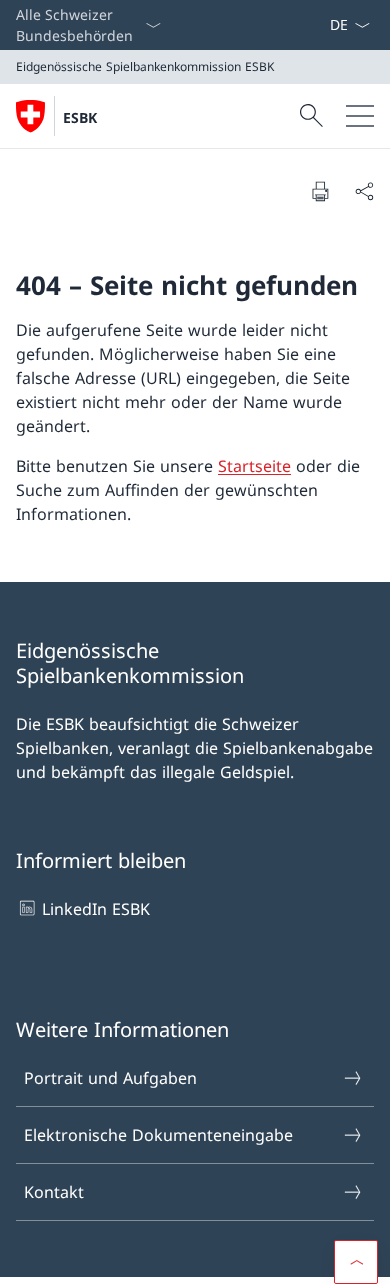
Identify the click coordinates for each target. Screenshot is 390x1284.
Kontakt (54, 1192)
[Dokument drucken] (320, 191)
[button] (356, 1262)
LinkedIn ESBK (96, 909)
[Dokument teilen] (364, 191)
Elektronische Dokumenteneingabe (158, 1135)
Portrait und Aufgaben (110, 1078)
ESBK (80, 117)
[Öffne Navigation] (360, 116)
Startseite (254, 466)
